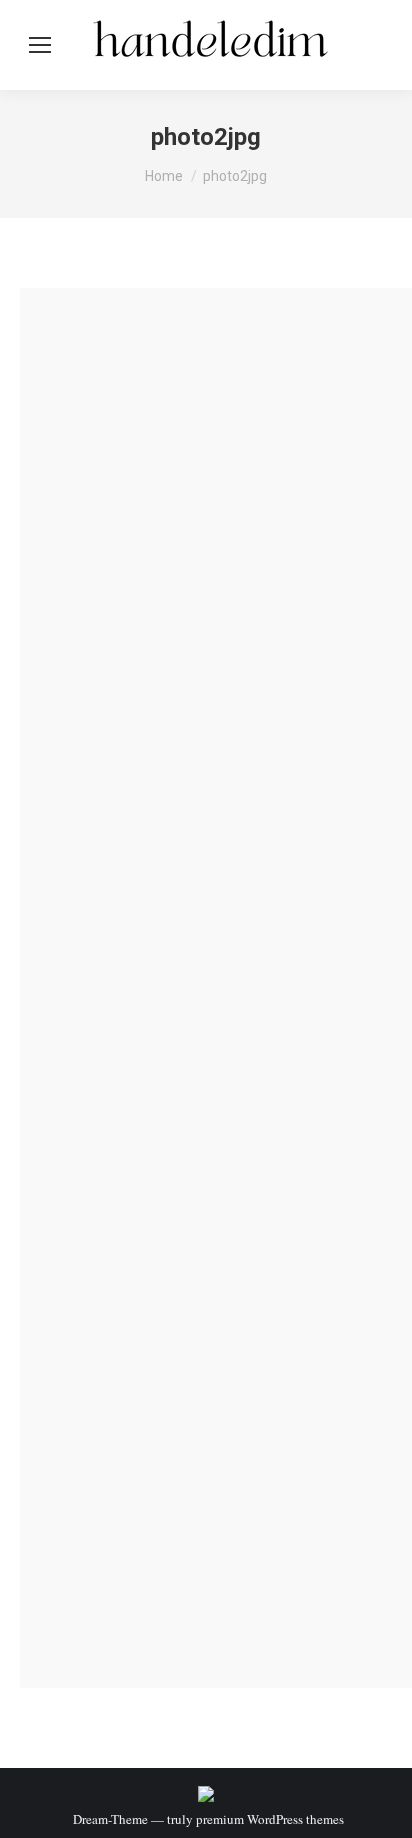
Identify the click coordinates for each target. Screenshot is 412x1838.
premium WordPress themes (270, 1819)
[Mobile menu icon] (40, 45)
